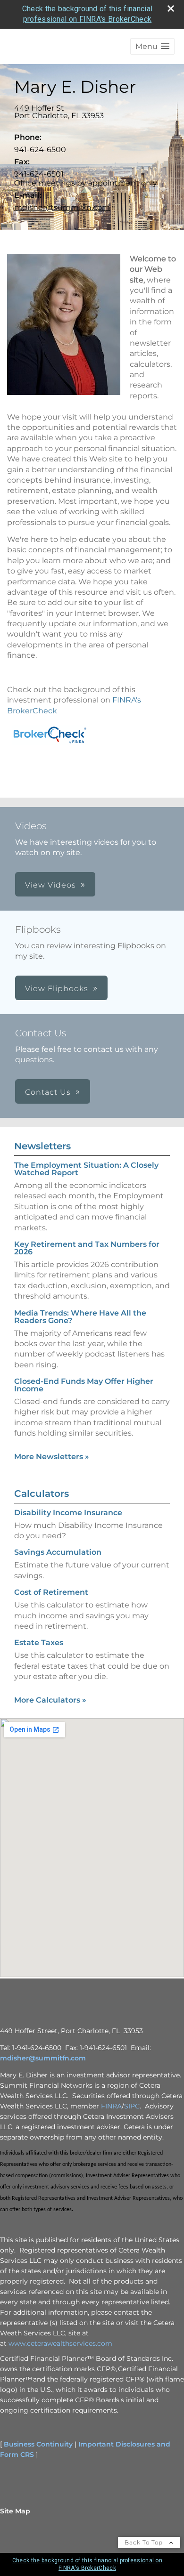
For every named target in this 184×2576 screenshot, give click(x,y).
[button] (152, 46)
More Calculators (50, 1700)
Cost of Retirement (51, 1592)
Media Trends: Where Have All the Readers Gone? (80, 1317)
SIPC (132, 2106)
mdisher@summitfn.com (62, 207)
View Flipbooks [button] (57, 989)
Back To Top (145, 2542)
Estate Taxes (39, 1643)
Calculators (42, 1494)
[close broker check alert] (171, 8)
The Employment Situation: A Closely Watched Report (86, 1169)
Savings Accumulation (58, 1552)
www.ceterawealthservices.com (60, 2343)
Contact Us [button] (48, 1092)
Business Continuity (38, 2444)
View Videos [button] (50, 885)
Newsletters (42, 1146)
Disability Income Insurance (68, 1513)
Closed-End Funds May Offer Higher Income (84, 1385)
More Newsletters (52, 1457)
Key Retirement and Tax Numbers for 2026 (87, 1248)
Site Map (15, 2511)
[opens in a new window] (50, 745)
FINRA (111, 2106)
